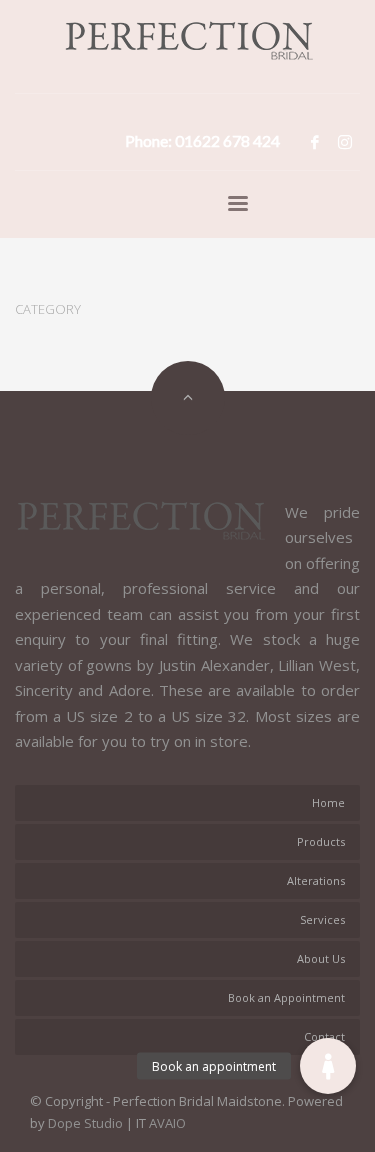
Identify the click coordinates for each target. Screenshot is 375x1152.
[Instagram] (345, 142)
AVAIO (167, 1123)
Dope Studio (85, 1123)
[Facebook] (315, 142)
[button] (328, 1066)
